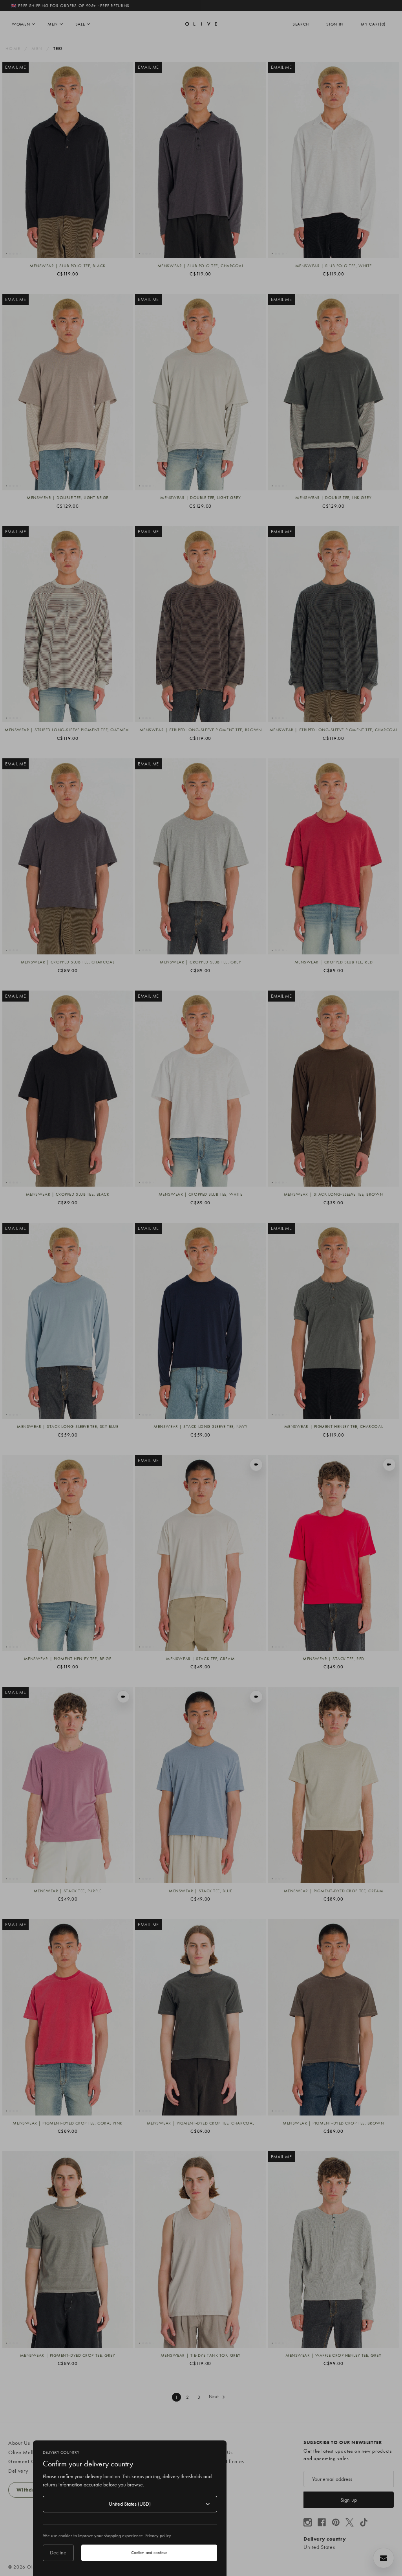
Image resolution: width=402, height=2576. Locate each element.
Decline (58, 2552)
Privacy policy (158, 2536)
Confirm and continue (149, 2552)
